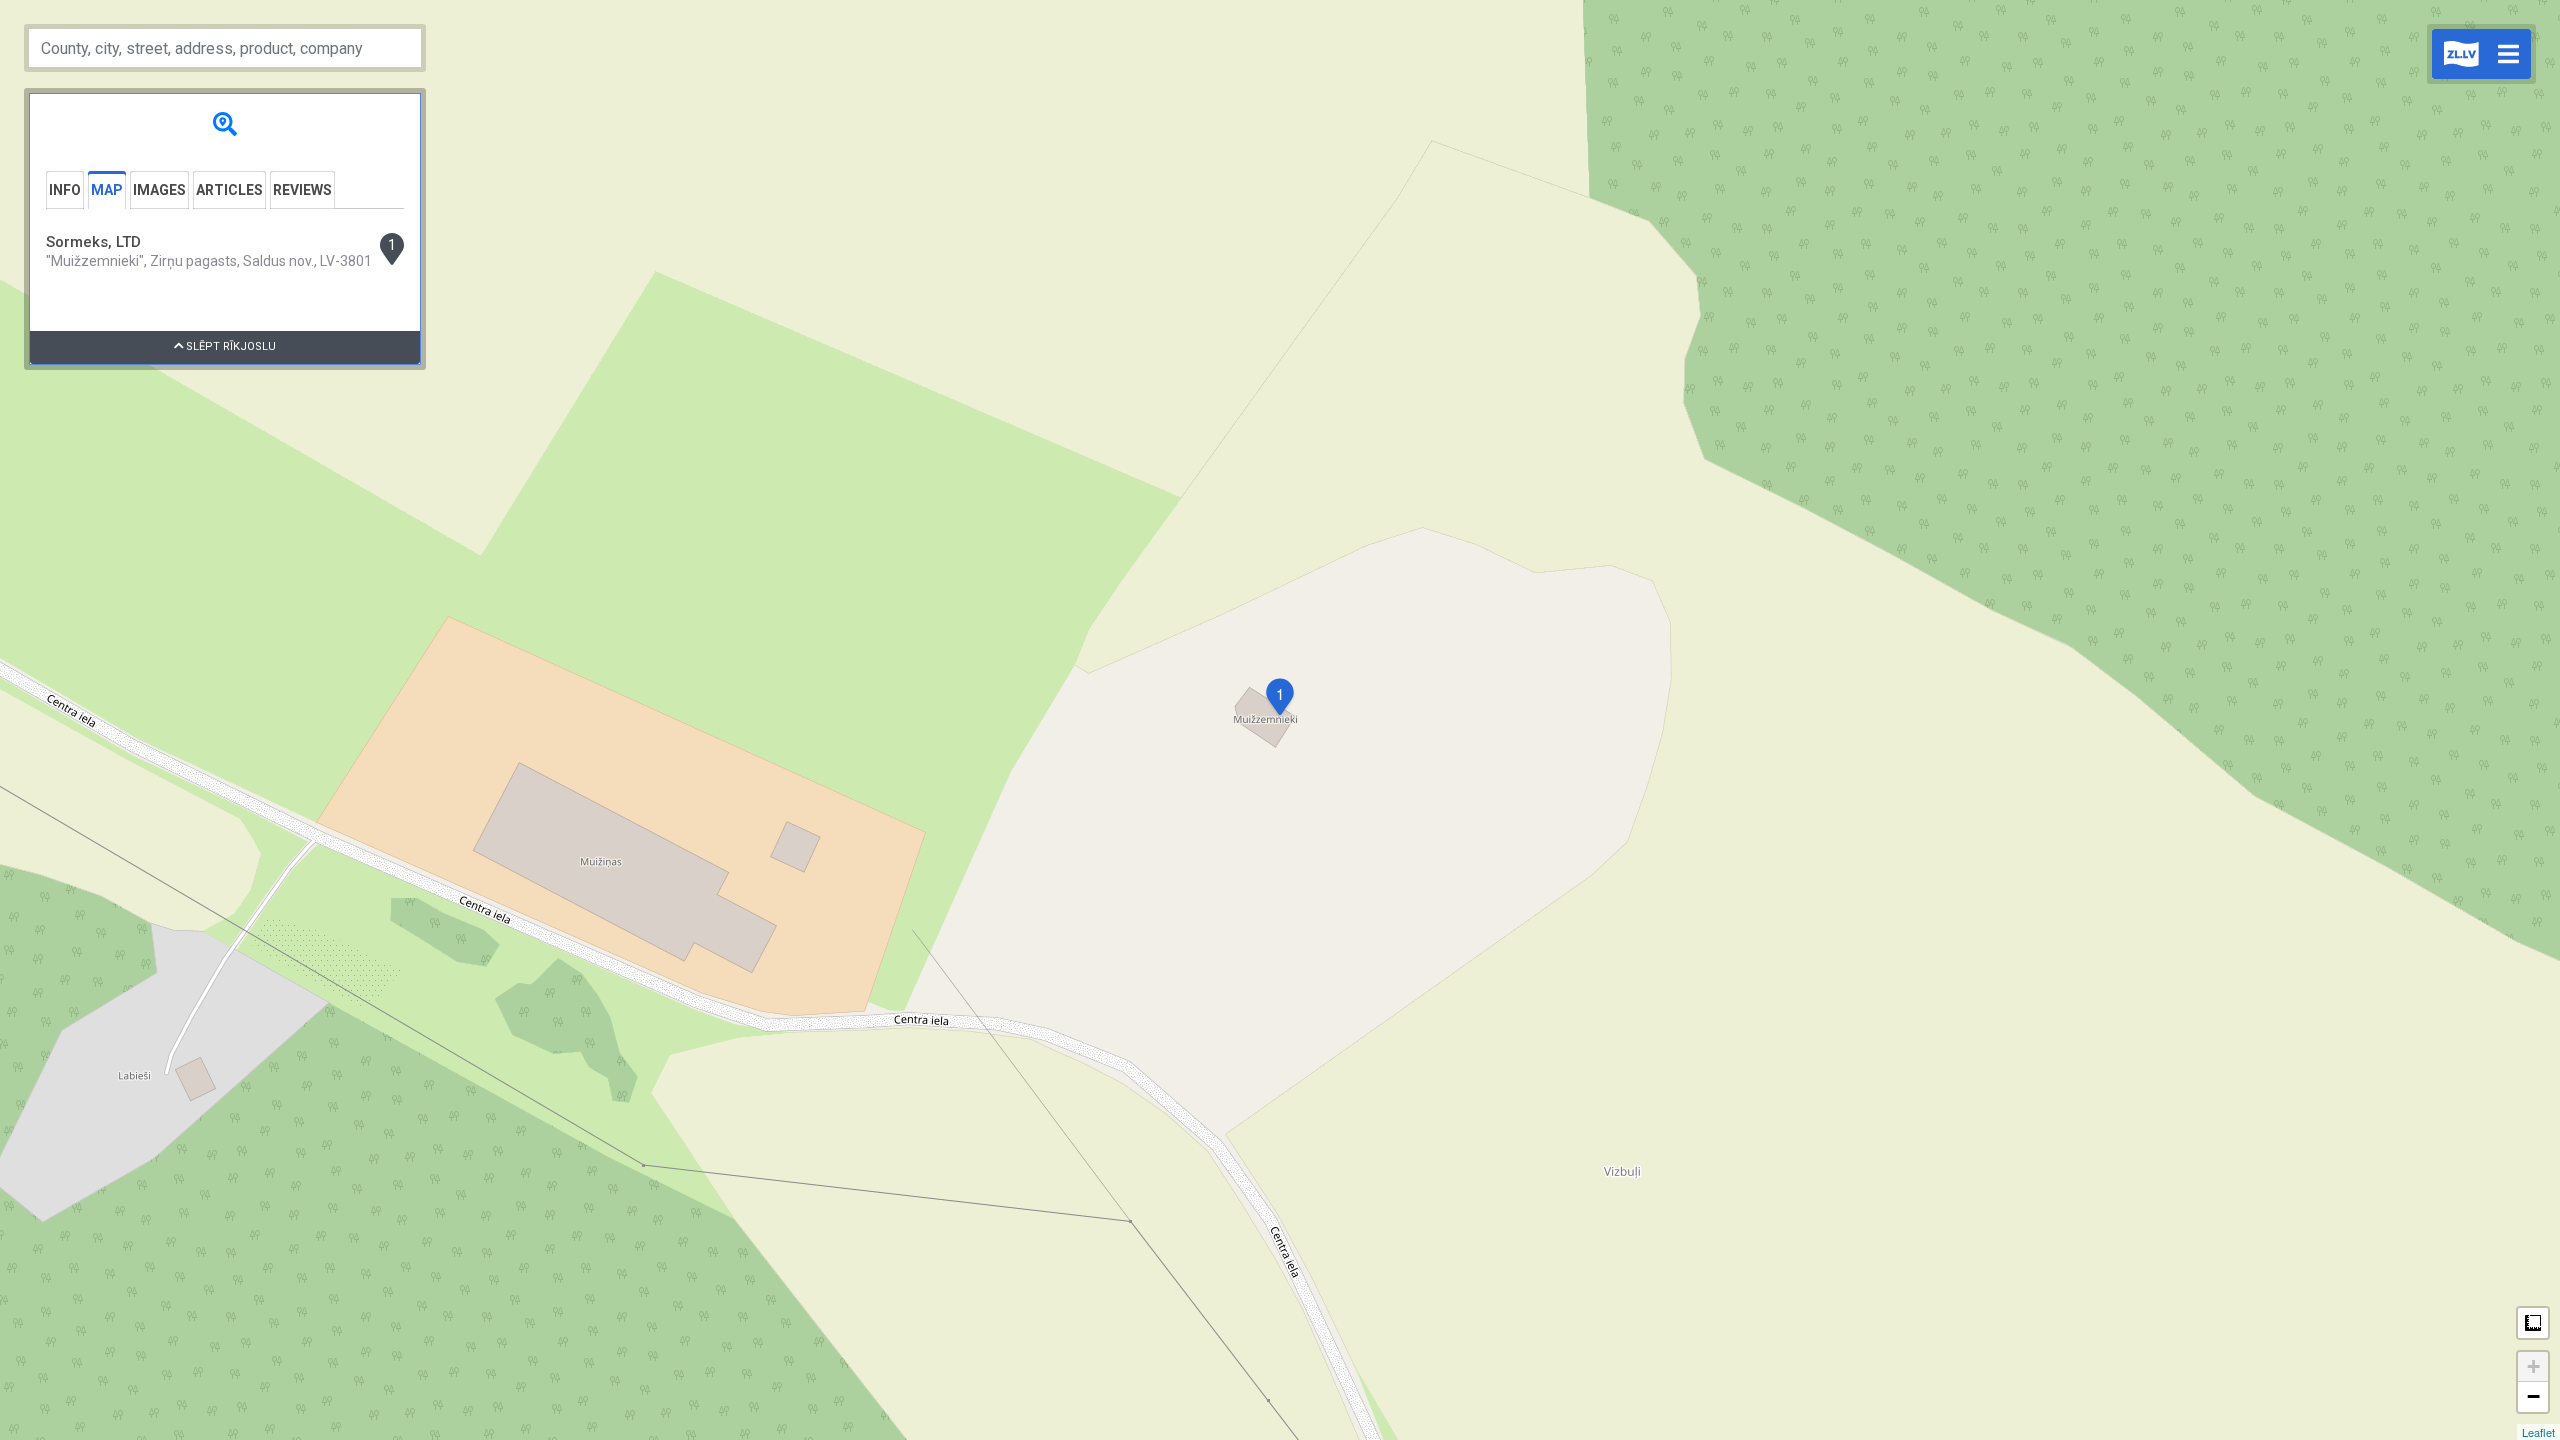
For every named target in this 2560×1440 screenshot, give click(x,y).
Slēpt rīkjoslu (229, 346)
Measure (2533, 1323)
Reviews (302, 190)
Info (65, 190)
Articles (229, 190)
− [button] (2533, 1396)
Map (107, 190)
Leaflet (2538, 1432)
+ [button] (2533, 1366)
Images (159, 190)
